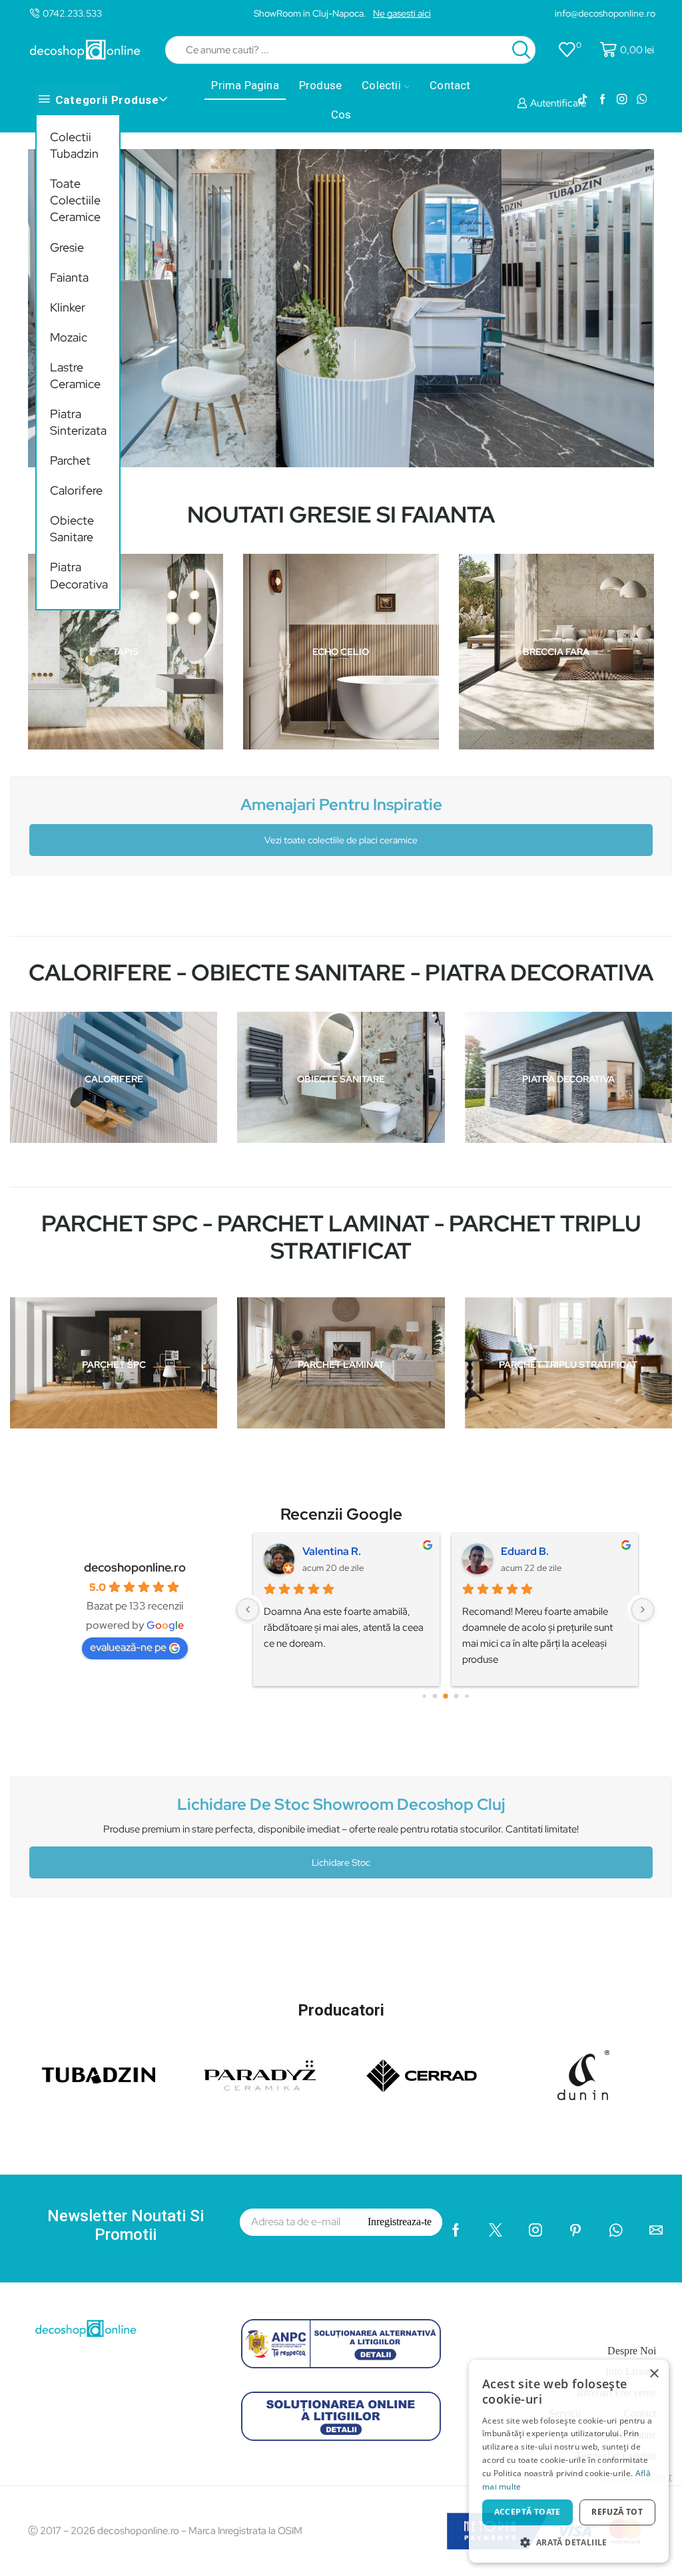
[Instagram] (622, 100)
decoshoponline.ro (135, 1567)
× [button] (654, 2374)
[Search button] (521, 50)
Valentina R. (332, 1551)
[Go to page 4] (467, 1696)
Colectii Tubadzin (74, 145)
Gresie (67, 247)
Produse (320, 85)
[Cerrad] (422, 2075)
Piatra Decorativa (78, 575)
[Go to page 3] (456, 1696)
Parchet (70, 460)
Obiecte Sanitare (72, 529)
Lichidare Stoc (341, 1862)
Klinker (68, 307)
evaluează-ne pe (128, 1647)
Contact (450, 85)
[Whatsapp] (642, 100)
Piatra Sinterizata (78, 422)
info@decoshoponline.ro (605, 13)
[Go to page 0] (424, 1696)
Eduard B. (525, 1551)
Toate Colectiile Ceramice (75, 200)
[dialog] (569, 2461)
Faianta (69, 277)
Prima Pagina (245, 85)
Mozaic (69, 337)
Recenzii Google (341, 1514)
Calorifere (76, 490)
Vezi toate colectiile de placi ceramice (341, 840)
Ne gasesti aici (402, 13)
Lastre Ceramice (75, 375)
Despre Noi (632, 2351)
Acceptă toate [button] (527, 2512)
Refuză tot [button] (617, 2512)
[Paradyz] (261, 2075)
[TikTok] (582, 100)
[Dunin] (584, 2075)
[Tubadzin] (99, 2075)
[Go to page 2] (446, 1697)
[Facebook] (602, 100)
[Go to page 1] (435, 1696)
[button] (569, 2542)
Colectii (381, 85)
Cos (341, 114)
